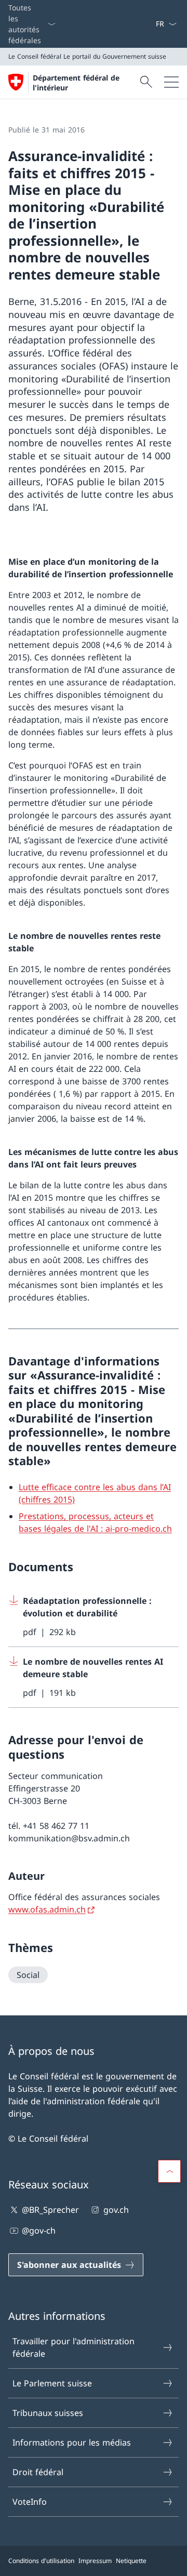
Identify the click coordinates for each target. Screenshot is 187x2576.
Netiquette (131, 2561)
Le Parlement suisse (52, 2383)
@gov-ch (39, 2230)
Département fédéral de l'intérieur (76, 83)
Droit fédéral (38, 2472)
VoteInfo (30, 2502)
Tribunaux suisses (48, 2413)
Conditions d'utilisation (41, 2561)
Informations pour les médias (72, 2442)
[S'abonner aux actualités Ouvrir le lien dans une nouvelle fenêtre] (151, 24)
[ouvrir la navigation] (171, 82)
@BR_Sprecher (50, 2210)
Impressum (95, 2561)
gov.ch (116, 2210)
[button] (169, 2171)
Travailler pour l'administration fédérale (74, 2347)
